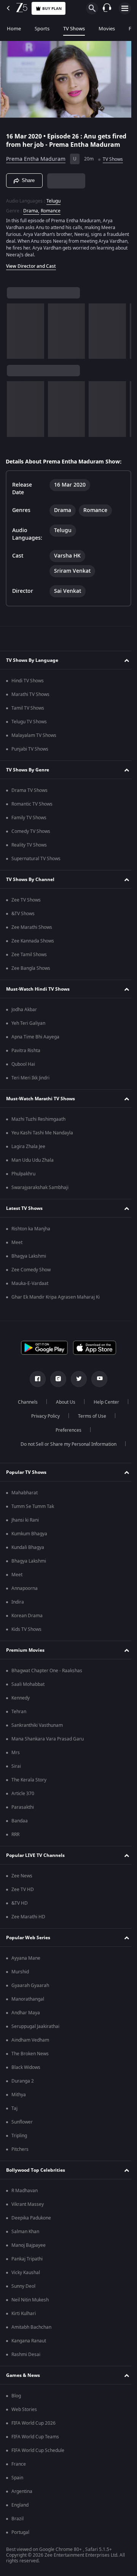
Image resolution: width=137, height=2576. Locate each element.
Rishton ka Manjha (31, 1234)
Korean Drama (27, 1621)
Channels (47, 1407)
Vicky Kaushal (26, 2278)
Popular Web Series (28, 1943)
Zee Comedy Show (31, 1275)
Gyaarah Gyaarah (30, 1990)
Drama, (31, 216)
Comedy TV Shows (31, 836)
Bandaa (20, 1826)
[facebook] (35, 1384)
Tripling (19, 2141)
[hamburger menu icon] (125, 8)
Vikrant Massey (28, 2209)
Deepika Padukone (31, 2223)
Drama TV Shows (29, 795)
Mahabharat (25, 1498)
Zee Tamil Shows (29, 960)
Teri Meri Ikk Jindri (30, 1083)
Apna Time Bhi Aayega (35, 1042)
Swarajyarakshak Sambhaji (40, 1192)
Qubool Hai (23, 1069)
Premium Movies (25, 1655)
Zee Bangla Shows (31, 973)
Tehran (19, 1717)
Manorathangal (28, 2004)
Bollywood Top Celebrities (36, 2175)
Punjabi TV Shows (30, 754)
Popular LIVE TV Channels (35, 1860)
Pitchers (20, 2154)
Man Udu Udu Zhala (33, 1165)
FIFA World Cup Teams (35, 2442)
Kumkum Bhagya (29, 1539)
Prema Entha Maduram (36, 164)
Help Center (42, 1421)
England (20, 2510)
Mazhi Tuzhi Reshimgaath (38, 1124)
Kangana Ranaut (29, 2346)
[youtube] (97, 1384)
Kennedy (21, 1703)
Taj (14, 2113)
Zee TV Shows (26, 905)
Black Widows (26, 2072)
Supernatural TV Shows (36, 864)
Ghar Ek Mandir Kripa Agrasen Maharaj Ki (56, 1302)
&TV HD (20, 1908)
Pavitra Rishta (26, 1056)
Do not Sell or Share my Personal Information (66, 1449)
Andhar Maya (26, 2018)
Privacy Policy (88, 1421)
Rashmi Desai (26, 2359)
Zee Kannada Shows (33, 946)
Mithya (19, 2100)
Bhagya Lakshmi (29, 1261)
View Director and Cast (31, 271)
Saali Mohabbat (28, 1689)
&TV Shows (23, 919)
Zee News (22, 1881)
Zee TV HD (23, 1894)
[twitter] (76, 1384)
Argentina (22, 2496)
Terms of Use (44, 1435)
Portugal (20, 2537)
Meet (17, 1247)
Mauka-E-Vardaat (30, 1288)
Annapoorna (25, 1593)
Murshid (20, 1977)
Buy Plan (52, 9)
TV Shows (74, 29)
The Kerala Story (29, 1785)
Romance (51, 216)
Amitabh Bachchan (31, 2332)
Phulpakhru (23, 1179)
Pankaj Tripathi (27, 2264)
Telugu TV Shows (29, 727)
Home (14, 29)
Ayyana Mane (26, 1963)
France (19, 2469)
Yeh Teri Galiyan (28, 1028)
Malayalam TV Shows (34, 740)
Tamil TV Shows (28, 713)
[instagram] (56, 1384)
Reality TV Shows (29, 850)
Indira (18, 1607)
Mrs (16, 1758)
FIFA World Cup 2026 (33, 2428)
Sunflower (22, 2127)
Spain (17, 2483)
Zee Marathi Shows (32, 932)
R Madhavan (25, 2196)
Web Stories (24, 2414)
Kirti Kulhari (24, 2318)
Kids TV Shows (26, 1634)
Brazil (18, 2524)
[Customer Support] (107, 8)
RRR (15, 1839)
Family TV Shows (29, 823)
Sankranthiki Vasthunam (37, 1730)
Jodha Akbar (24, 1015)
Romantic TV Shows (32, 809)
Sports (42, 29)
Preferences (89, 1435)
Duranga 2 (23, 2086)
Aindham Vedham (30, 2045)
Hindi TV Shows (28, 686)
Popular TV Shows (26, 1477)
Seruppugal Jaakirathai (35, 2031)
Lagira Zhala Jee (28, 1151)
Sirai (16, 1771)
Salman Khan (25, 2237)
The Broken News (30, 2059)
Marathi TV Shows (30, 699)
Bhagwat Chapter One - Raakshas (47, 1676)
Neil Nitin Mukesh (30, 2305)
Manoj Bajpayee (29, 2250)
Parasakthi (23, 1812)
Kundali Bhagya (28, 1552)
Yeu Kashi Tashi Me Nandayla (42, 1138)
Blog (16, 2401)
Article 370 (23, 1798)
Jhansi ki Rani (25, 1525)
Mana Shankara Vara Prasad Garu (48, 1744)
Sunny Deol (23, 2291)
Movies (107, 29)
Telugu (53, 206)
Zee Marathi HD (28, 1922)
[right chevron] (15, 336)
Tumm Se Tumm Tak (33, 1511)
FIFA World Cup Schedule (38, 2455)
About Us (85, 1407)
